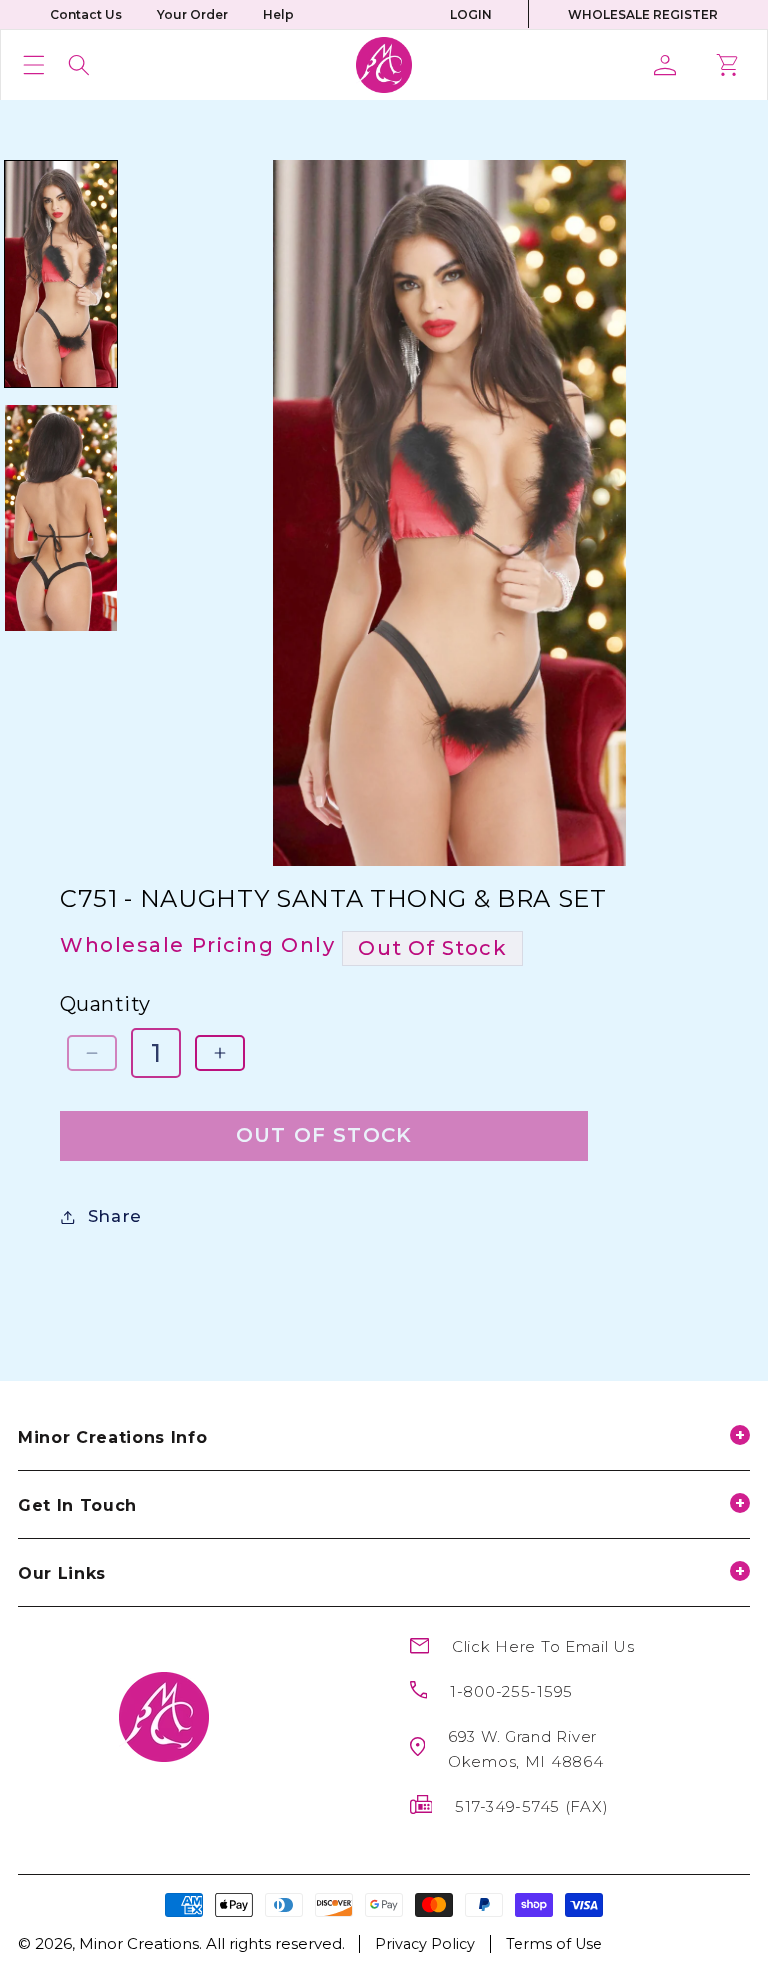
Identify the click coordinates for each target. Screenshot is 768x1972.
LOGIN (471, 14)
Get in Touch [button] (77, 1505)
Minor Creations (139, 1943)
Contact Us (86, 14)
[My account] (672, 65)
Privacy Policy (425, 1944)
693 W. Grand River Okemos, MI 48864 (526, 1749)
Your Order (192, 14)
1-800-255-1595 (511, 1691)
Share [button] (115, 1216)
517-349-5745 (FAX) (531, 1806)
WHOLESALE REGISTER (643, 14)
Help (278, 14)
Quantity (105, 1004)
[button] (34, 65)
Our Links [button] (62, 1573)
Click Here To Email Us (543, 1646)
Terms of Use (554, 1944)
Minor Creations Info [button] (112, 1437)
